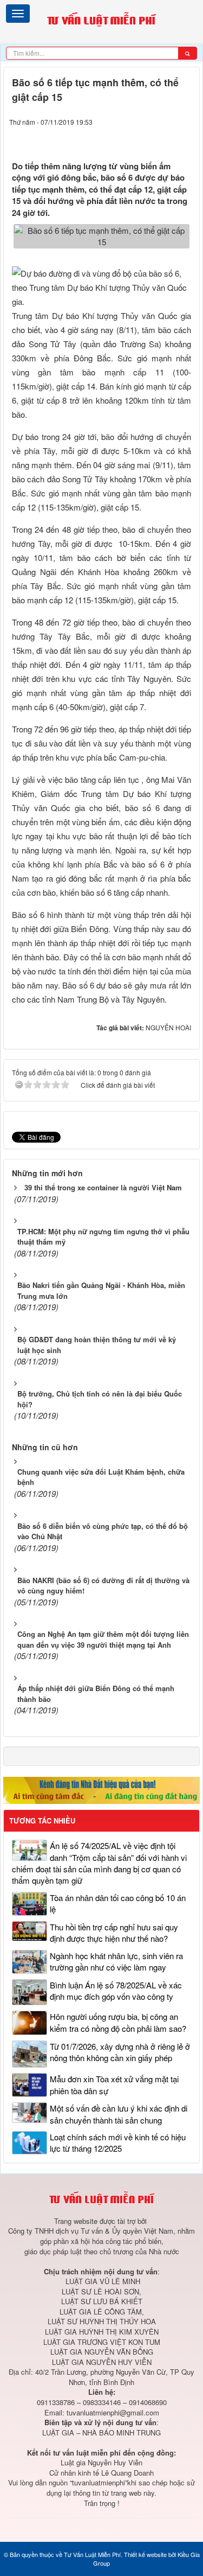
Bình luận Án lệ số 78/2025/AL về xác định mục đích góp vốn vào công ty (116, 1991)
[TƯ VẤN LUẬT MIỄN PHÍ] (101, 20)
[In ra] (165, 138)
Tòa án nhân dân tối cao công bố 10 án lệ (118, 1903)
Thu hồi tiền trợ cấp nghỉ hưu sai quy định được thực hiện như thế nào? (114, 1933)
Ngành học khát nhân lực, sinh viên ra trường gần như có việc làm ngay (116, 1961)
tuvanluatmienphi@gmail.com (113, 2412)
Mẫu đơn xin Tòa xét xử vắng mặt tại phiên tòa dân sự (114, 2084)
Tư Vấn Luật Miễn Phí (92, 2554)
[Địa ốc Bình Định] (101, 1789)
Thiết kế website (145, 2554)
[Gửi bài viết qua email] (144, 138)
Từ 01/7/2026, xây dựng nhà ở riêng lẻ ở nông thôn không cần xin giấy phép (120, 2052)
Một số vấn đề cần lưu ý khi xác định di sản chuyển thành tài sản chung (119, 2114)
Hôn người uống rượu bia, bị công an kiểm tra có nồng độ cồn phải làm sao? (118, 2022)
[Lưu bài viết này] (185, 138)
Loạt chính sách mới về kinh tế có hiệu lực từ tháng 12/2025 (118, 2143)
